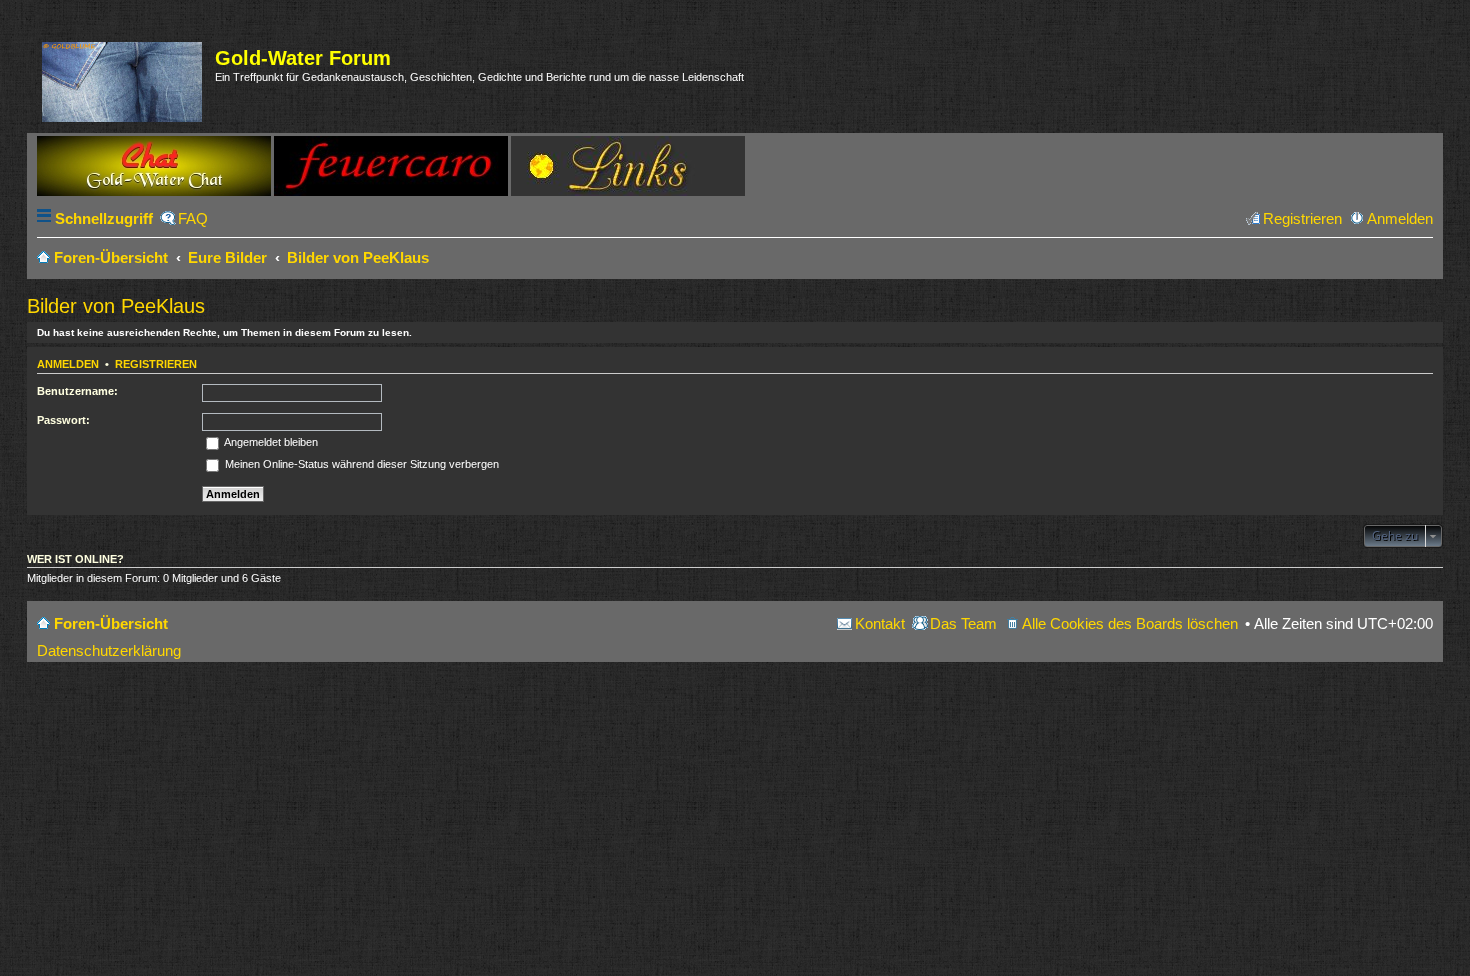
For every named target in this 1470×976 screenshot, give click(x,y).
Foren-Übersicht (111, 623)
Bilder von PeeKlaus (116, 306)
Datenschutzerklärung (109, 650)
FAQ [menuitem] (193, 218)
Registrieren (156, 364)
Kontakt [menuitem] (880, 623)
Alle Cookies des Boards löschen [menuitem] (1130, 623)
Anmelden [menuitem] (1400, 218)
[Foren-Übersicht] (123, 78)
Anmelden (68, 364)
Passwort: (63, 420)
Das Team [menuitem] (963, 623)
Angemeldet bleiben (270, 442)
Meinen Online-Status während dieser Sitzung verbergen (360, 464)
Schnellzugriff (104, 218)
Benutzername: (77, 391)
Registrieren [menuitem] (1302, 218)
